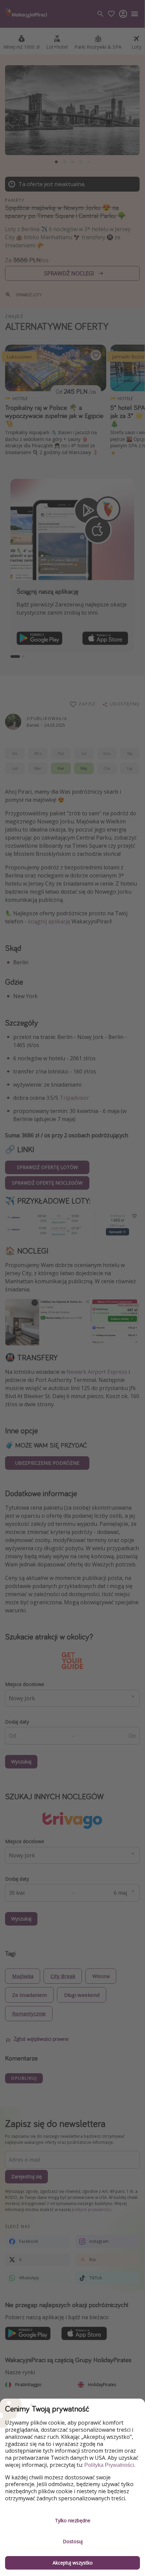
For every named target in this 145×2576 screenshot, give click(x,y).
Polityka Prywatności (109, 2465)
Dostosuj (73, 2541)
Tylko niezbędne (73, 2520)
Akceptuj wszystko (73, 2563)
